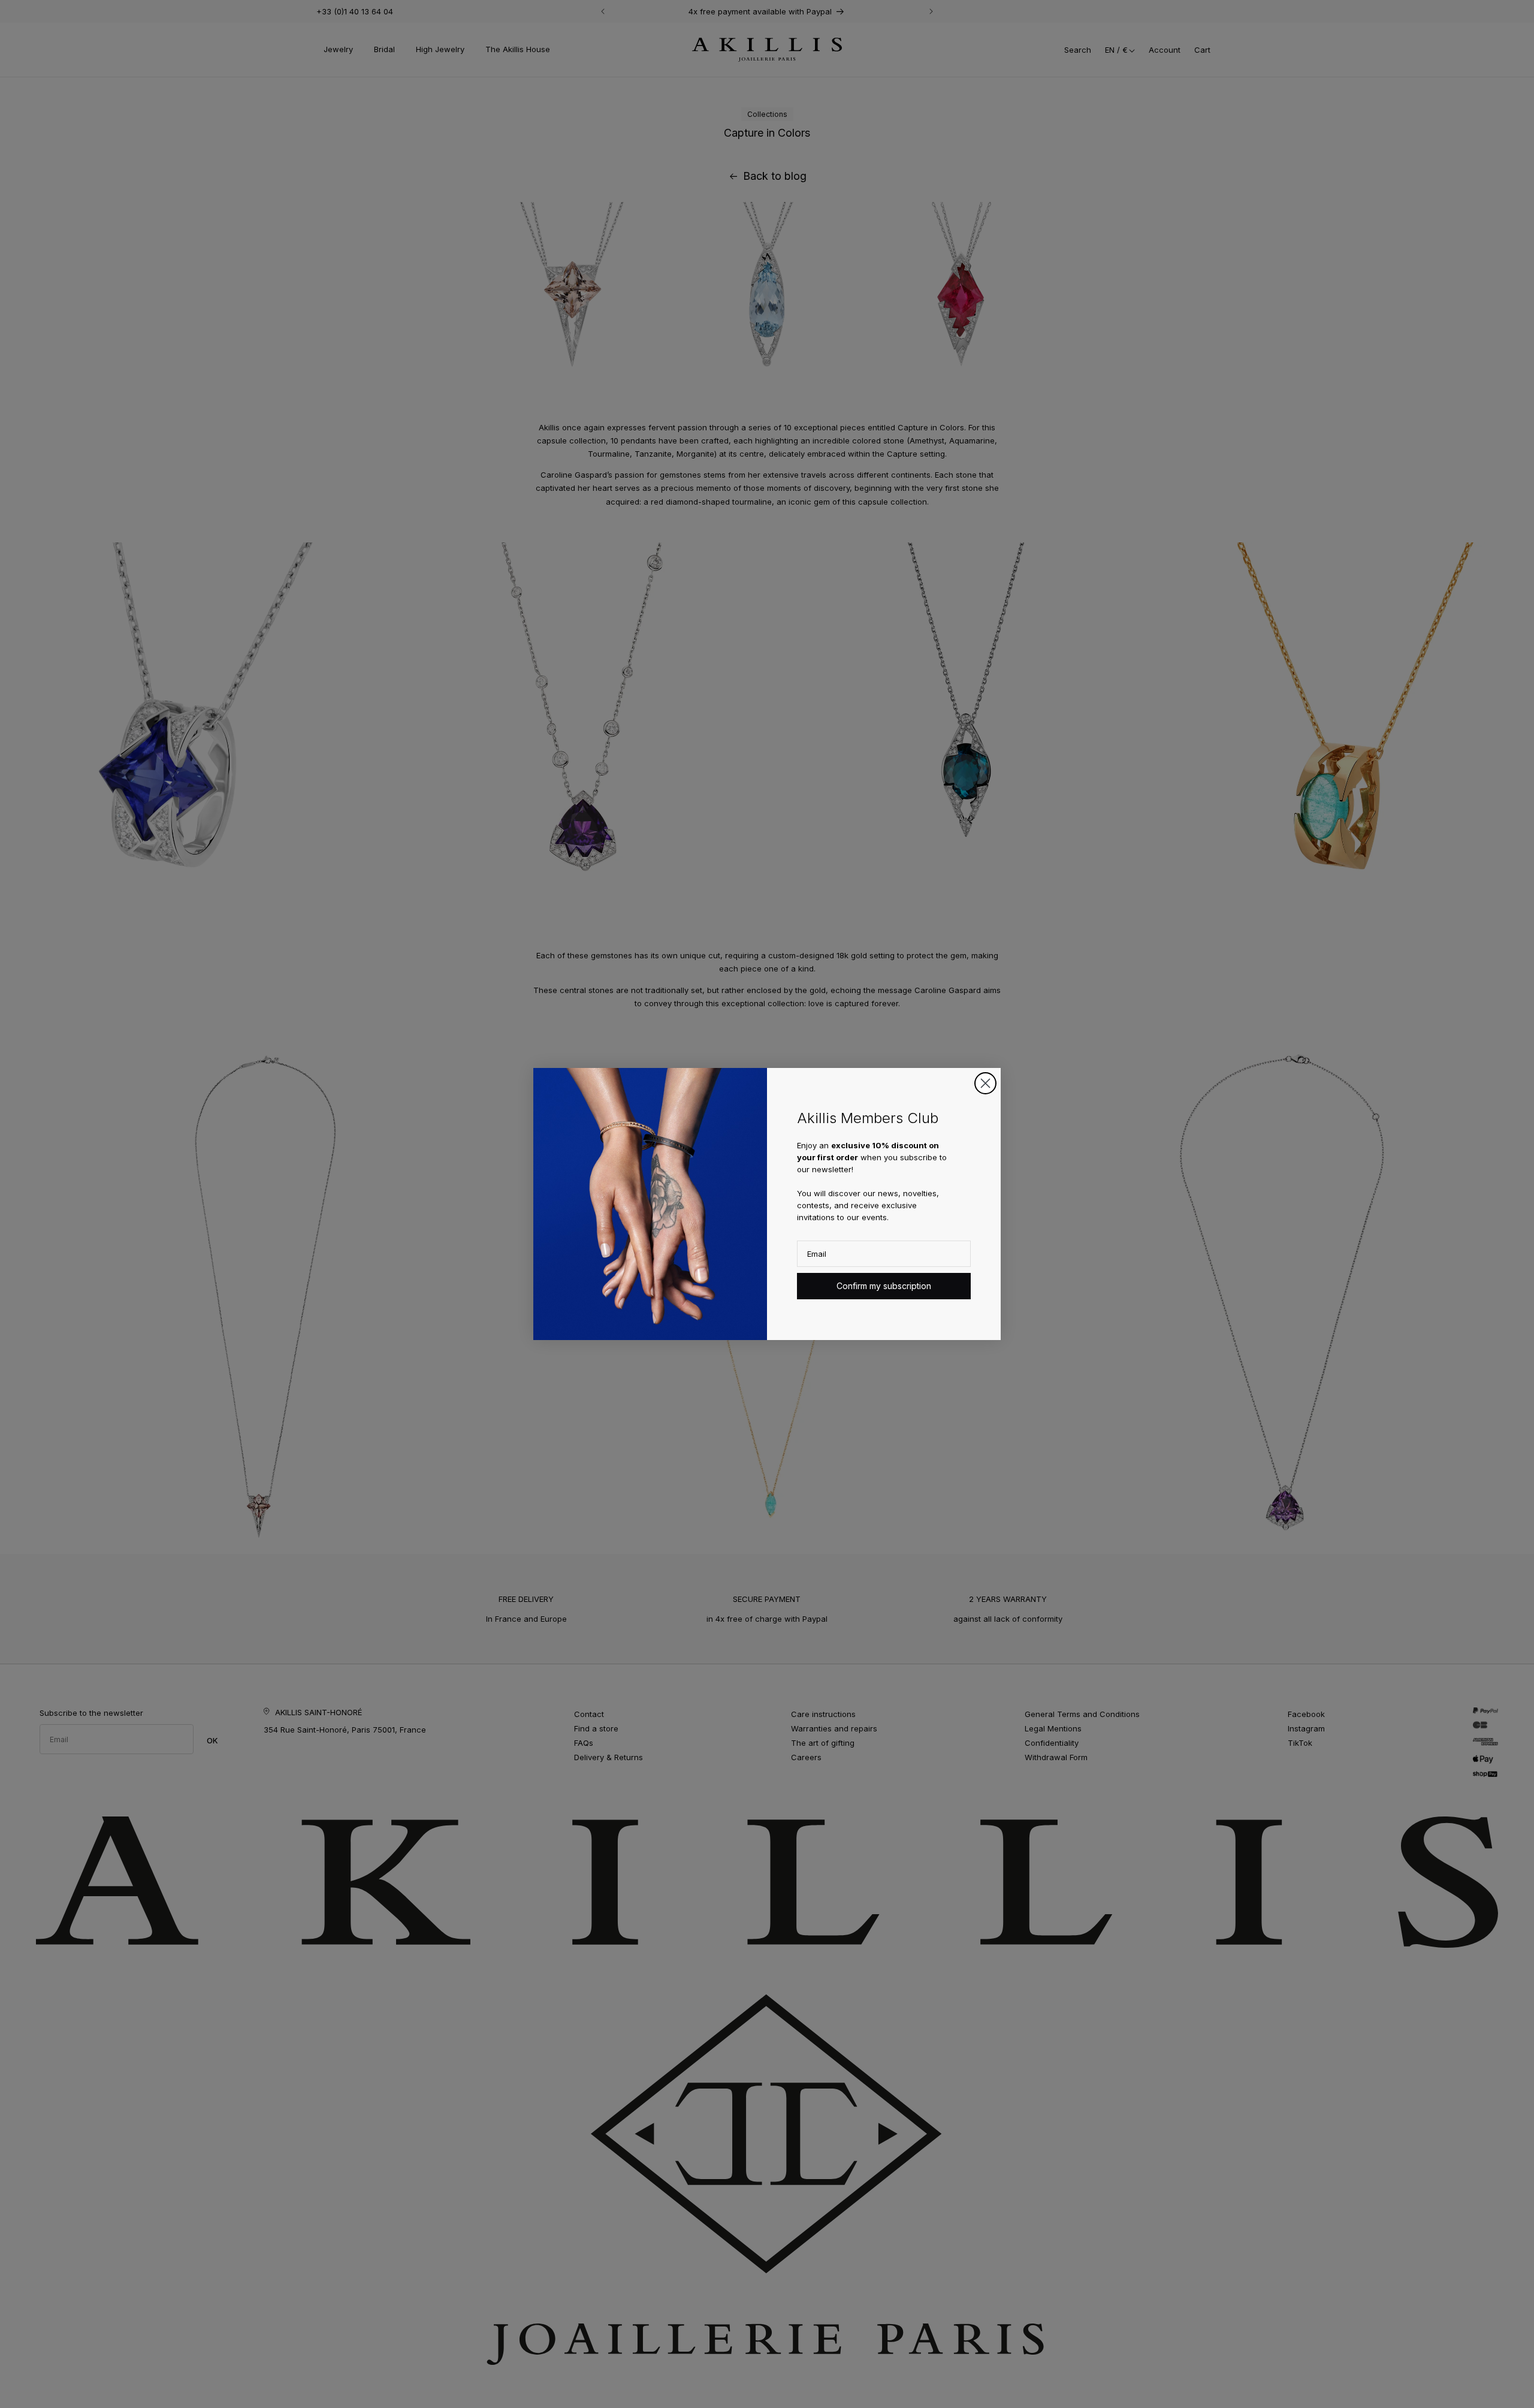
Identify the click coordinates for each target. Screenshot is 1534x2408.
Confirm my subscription (884, 1286)
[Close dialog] (985, 1083)
